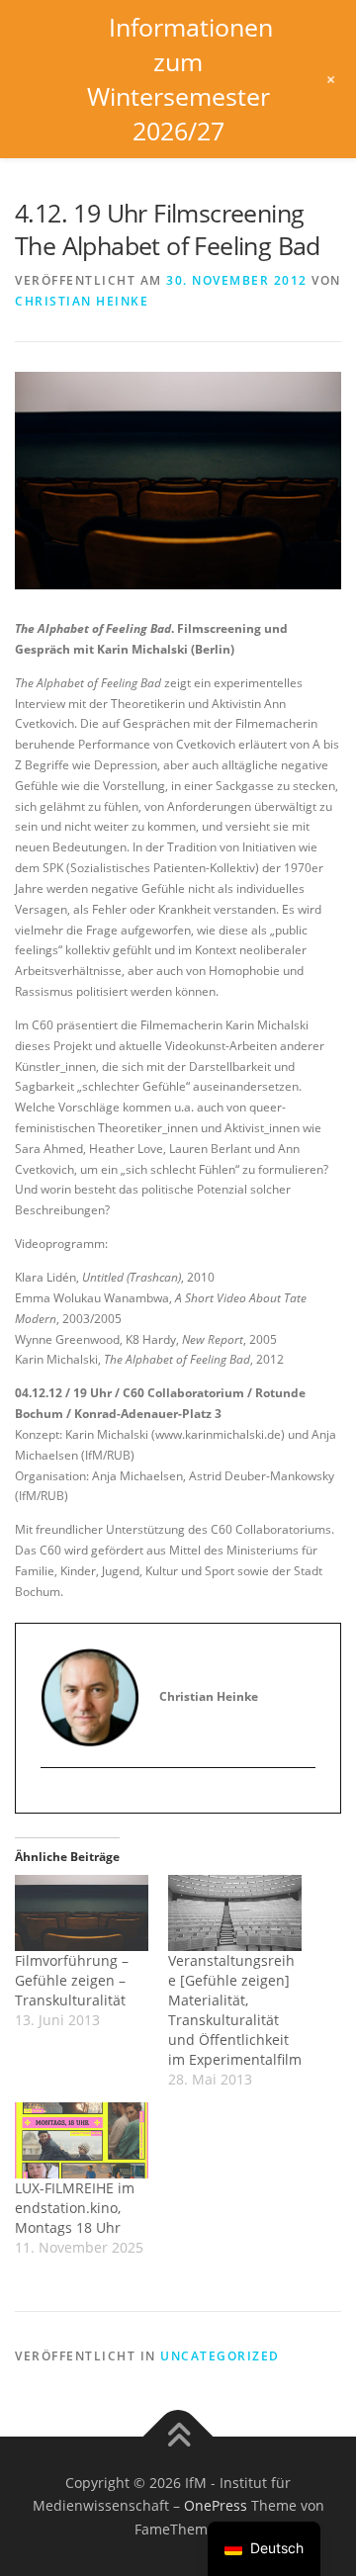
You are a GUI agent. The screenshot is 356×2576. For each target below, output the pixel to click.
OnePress (216, 2505)
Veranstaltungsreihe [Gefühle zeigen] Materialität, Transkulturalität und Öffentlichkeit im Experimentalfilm (235, 2010)
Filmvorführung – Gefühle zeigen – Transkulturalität (72, 1980)
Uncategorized (220, 2356)
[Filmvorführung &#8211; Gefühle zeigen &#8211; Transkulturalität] (82, 1913)
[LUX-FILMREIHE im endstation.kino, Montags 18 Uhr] (82, 2140)
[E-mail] (56, 1801)
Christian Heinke (82, 301)
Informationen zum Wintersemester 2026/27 (180, 79)
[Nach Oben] (178, 2436)
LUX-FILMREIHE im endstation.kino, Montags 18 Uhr (75, 2208)
